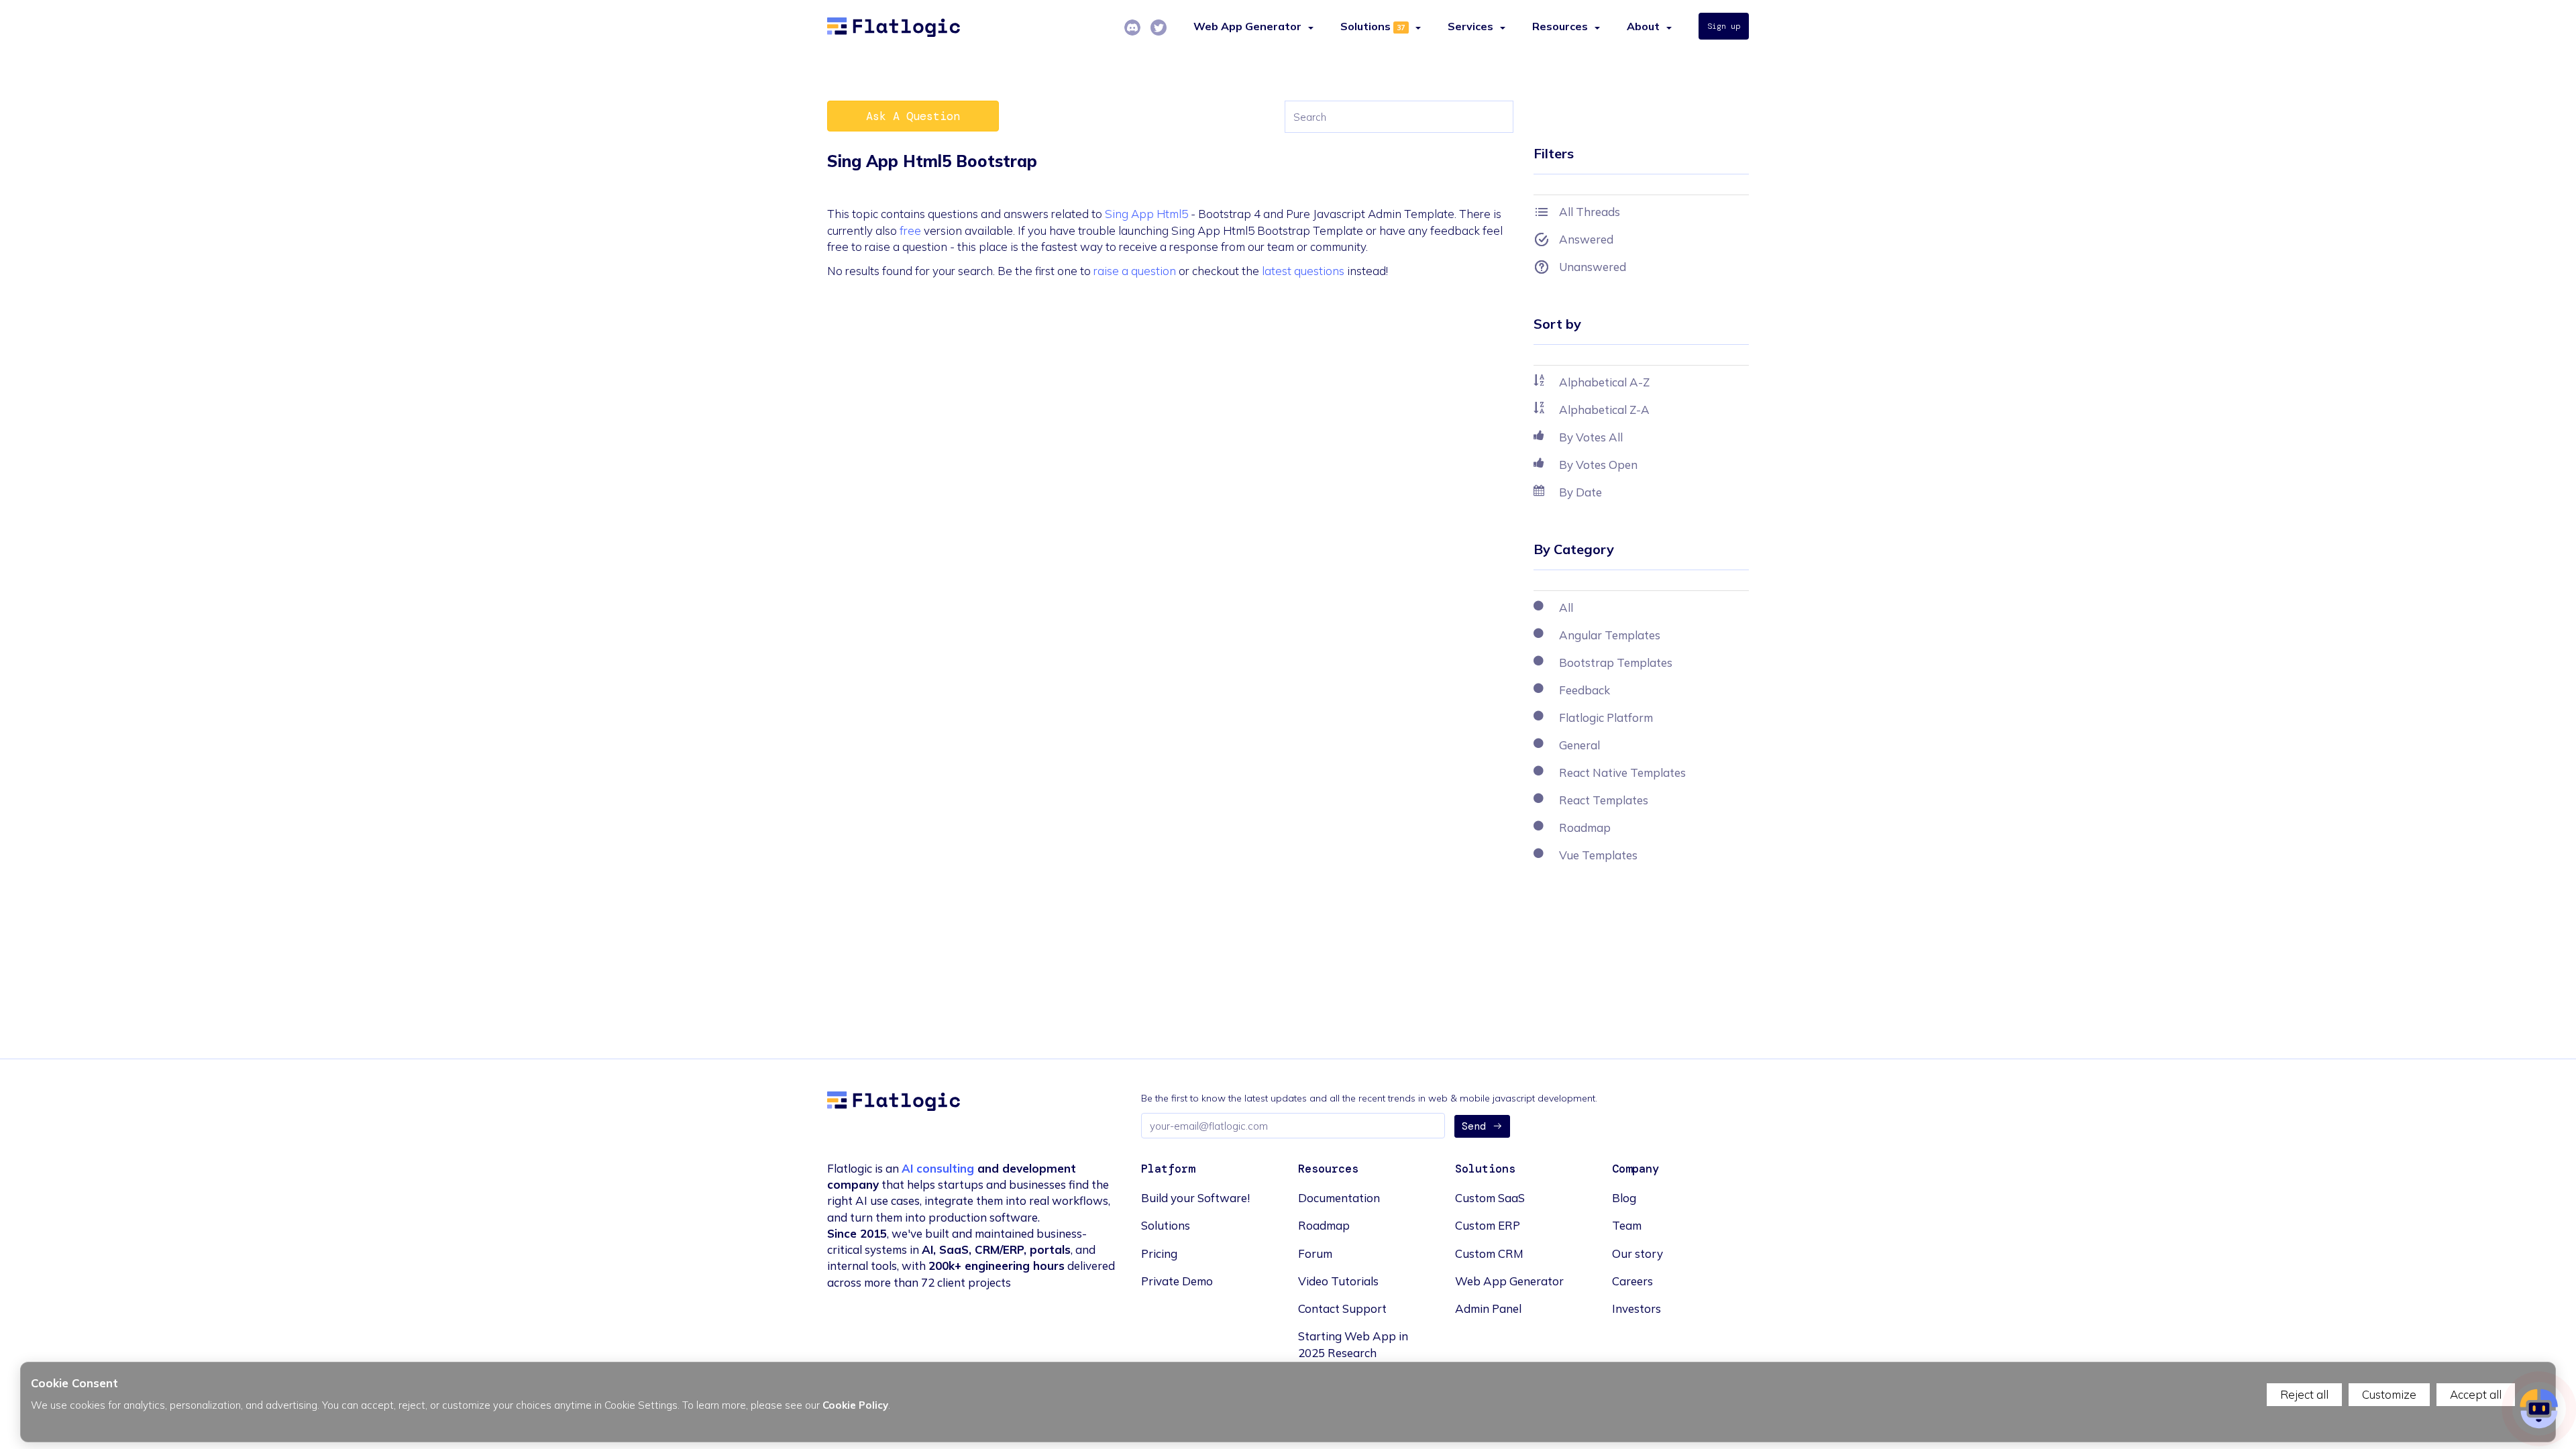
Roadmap (1585, 827)
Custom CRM (1489, 1253)
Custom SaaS (1490, 1198)
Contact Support (1342, 1308)
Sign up (1724, 26)
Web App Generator (1509, 1281)
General (1579, 745)
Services (1470, 26)
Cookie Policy (855, 1405)
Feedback (1585, 690)
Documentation (1339, 1198)
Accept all (2476, 1394)
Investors (1636, 1308)
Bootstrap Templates (1616, 662)
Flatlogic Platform (1606, 717)
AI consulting (938, 1168)
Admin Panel (1488, 1308)
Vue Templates (1598, 855)
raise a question (1135, 271)
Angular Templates (1610, 635)
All (1566, 607)
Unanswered (1593, 267)
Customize (2389, 1394)
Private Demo (1177, 1281)
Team (1627, 1225)
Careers (1632, 1281)
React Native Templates (1622, 772)
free (910, 230)
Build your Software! (1195, 1198)
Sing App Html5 (1146, 214)
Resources (1560, 26)
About (1643, 26)
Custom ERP (1488, 1225)
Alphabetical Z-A (1604, 410)
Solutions (1365, 26)
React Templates (1604, 800)
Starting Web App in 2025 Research (1353, 1344)
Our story (1638, 1253)
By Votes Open (1598, 465)
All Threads (1590, 212)
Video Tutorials (1338, 1281)
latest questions (1303, 271)
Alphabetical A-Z (1604, 382)
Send (1474, 1126)
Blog (1624, 1198)
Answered (1586, 239)
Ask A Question (913, 116)
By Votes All (1591, 437)
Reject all (2304, 1394)
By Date (1580, 492)
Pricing (1159, 1253)
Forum (1315, 1253)
